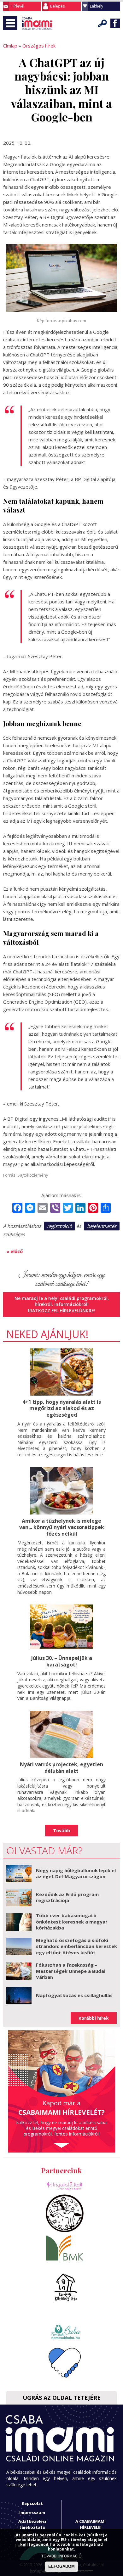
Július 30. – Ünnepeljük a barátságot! (62, 1661)
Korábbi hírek (94, 2018)
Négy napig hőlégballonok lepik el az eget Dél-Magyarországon (76, 1873)
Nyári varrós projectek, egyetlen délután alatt (61, 1768)
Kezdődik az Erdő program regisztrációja (67, 1897)
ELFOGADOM (61, 2566)
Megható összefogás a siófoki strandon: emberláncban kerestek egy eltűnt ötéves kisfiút (76, 1946)
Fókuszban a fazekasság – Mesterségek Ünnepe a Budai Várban (71, 1971)
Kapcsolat (32, 2503)
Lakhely (97, 6)
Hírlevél (18, 6)
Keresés (102, 23)
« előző (15, 1251)
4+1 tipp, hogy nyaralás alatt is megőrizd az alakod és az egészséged (62, 1408)
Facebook (115, 23)
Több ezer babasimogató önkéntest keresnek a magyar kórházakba (72, 1921)
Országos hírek (39, 46)
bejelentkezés (102, 1226)
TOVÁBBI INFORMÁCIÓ (61, 2556)
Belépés (57, 6)
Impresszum (32, 2512)
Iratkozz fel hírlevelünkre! (62, 1310)
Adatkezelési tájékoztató (32, 2524)
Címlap (10, 46)
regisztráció (59, 1226)
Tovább (61, 1831)
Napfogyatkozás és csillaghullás (74, 1995)
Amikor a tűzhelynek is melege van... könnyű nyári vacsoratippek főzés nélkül (62, 1527)
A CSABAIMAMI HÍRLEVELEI (91, 2524)
